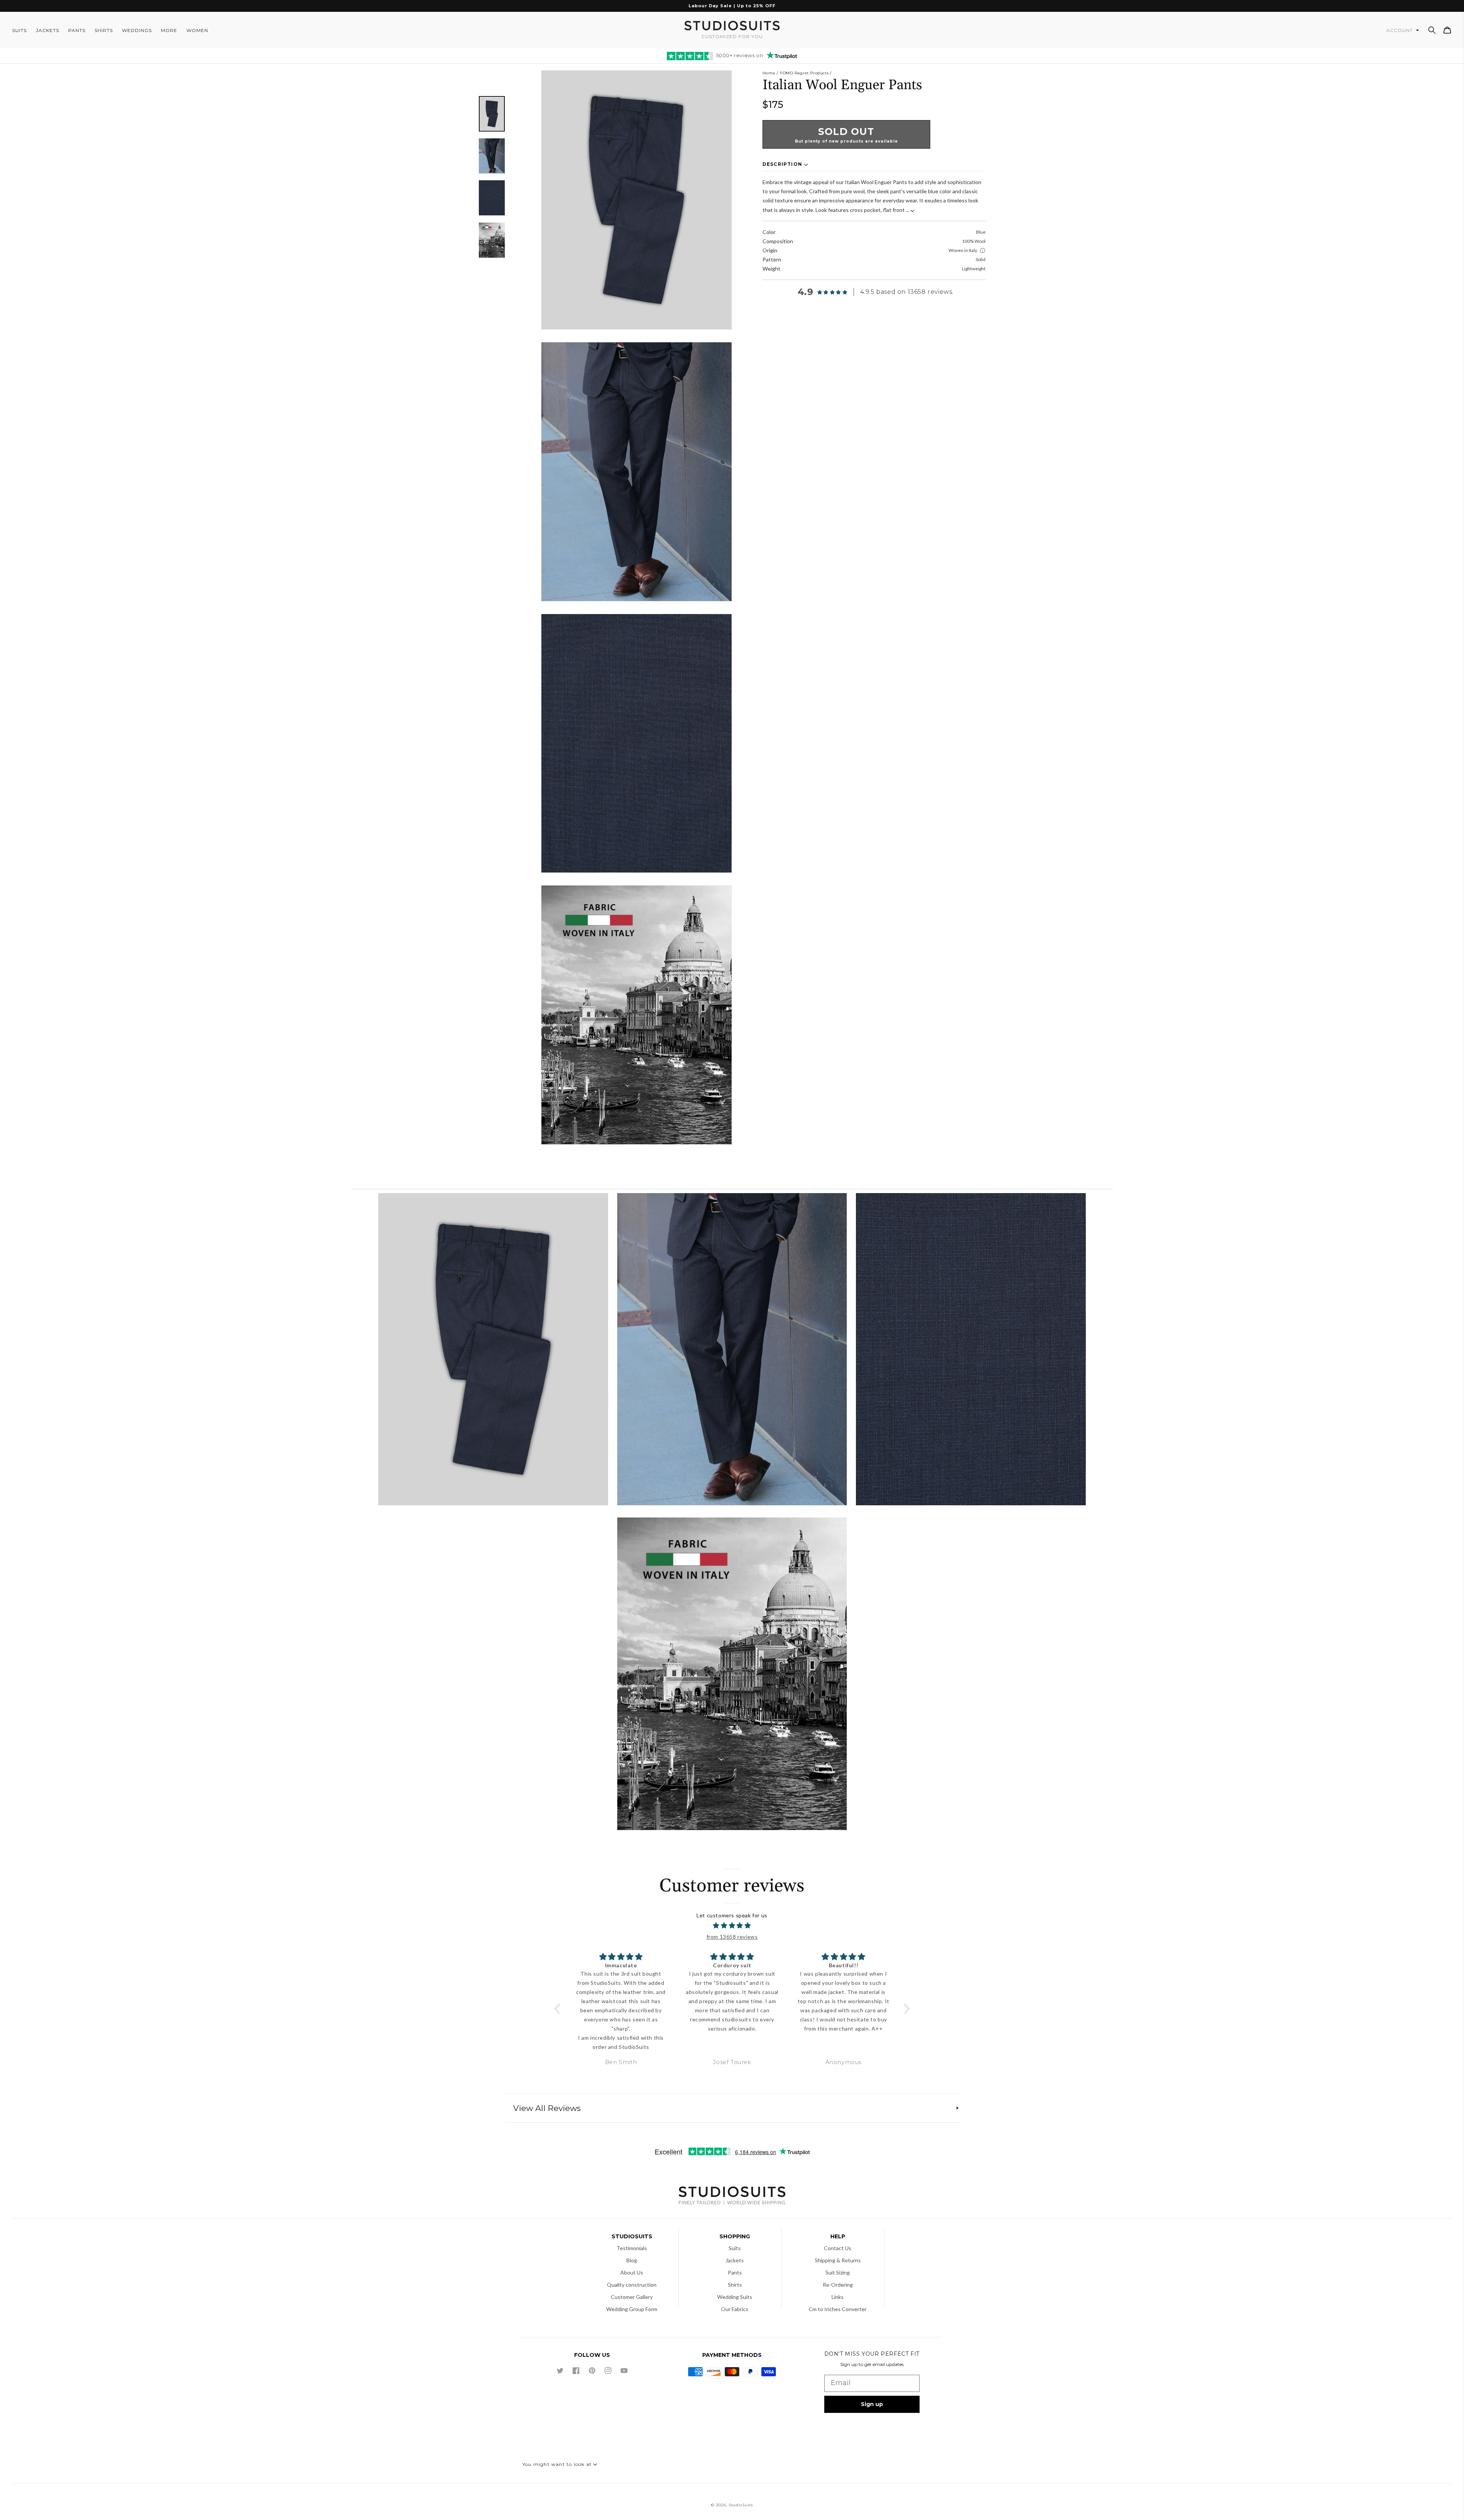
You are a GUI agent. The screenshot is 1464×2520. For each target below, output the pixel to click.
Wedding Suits (735, 2297)
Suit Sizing (838, 2272)
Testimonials (632, 2248)
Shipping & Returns (838, 2260)
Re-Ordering (838, 2285)
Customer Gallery (632, 2297)
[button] (1432, 30)
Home (769, 73)
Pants (735, 2272)
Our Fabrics (735, 2309)
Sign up (872, 2404)
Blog (632, 2260)
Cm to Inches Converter (838, 2309)
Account (1400, 30)
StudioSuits (741, 2505)
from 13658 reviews (732, 1937)
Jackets (735, 2260)
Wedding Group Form (632, 2309)
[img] (732, 1926)
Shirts (735, 2285)
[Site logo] (732, 2197)
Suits (735, 2248)
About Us (632, 2272)
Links (838, 2297)
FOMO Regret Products (804, 73)
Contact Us (838, 2248)
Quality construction (632, 2285)
